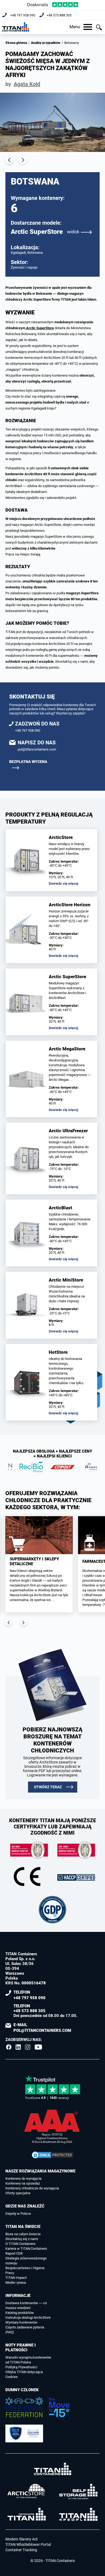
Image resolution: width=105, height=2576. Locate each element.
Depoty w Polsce (18, 2214)
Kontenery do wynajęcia (23, 2179)
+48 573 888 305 (59, 15)
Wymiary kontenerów (21, 2322)
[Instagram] (28, 2047)
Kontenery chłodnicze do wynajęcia (32, 2188)
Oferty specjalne (18, 2193)
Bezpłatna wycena (28, 762)
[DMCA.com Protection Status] (52, 2155)
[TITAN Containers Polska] (16, 27)
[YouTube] (38, 2047)
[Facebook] (9, 2047)
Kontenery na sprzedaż (23, 2183)
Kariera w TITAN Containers (26, 2249)
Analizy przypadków (46, 43)
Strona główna (16, 43)
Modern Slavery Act (22, 2539)
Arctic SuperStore (45, 232)
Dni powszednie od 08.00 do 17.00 (45, 2011)
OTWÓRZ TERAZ (48, 1787)
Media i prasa (16, 2282)
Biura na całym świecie (23, 2234)
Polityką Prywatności (21, 2367)
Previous (9, 160)
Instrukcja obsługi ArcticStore (28, 2318)
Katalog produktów (20, 2313)
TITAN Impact (16, 2278)
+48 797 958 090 (23, 15)
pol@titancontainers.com (37, 749)
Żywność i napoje (24, 267)
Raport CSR (14, 2253)
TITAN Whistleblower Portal (28, 2544)
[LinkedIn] (18, 2047)
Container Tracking (21, 2550)
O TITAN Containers (20, 2244)
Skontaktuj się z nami (22, 2239)
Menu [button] (75, 27)
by (23, 84)
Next (23, 160)
